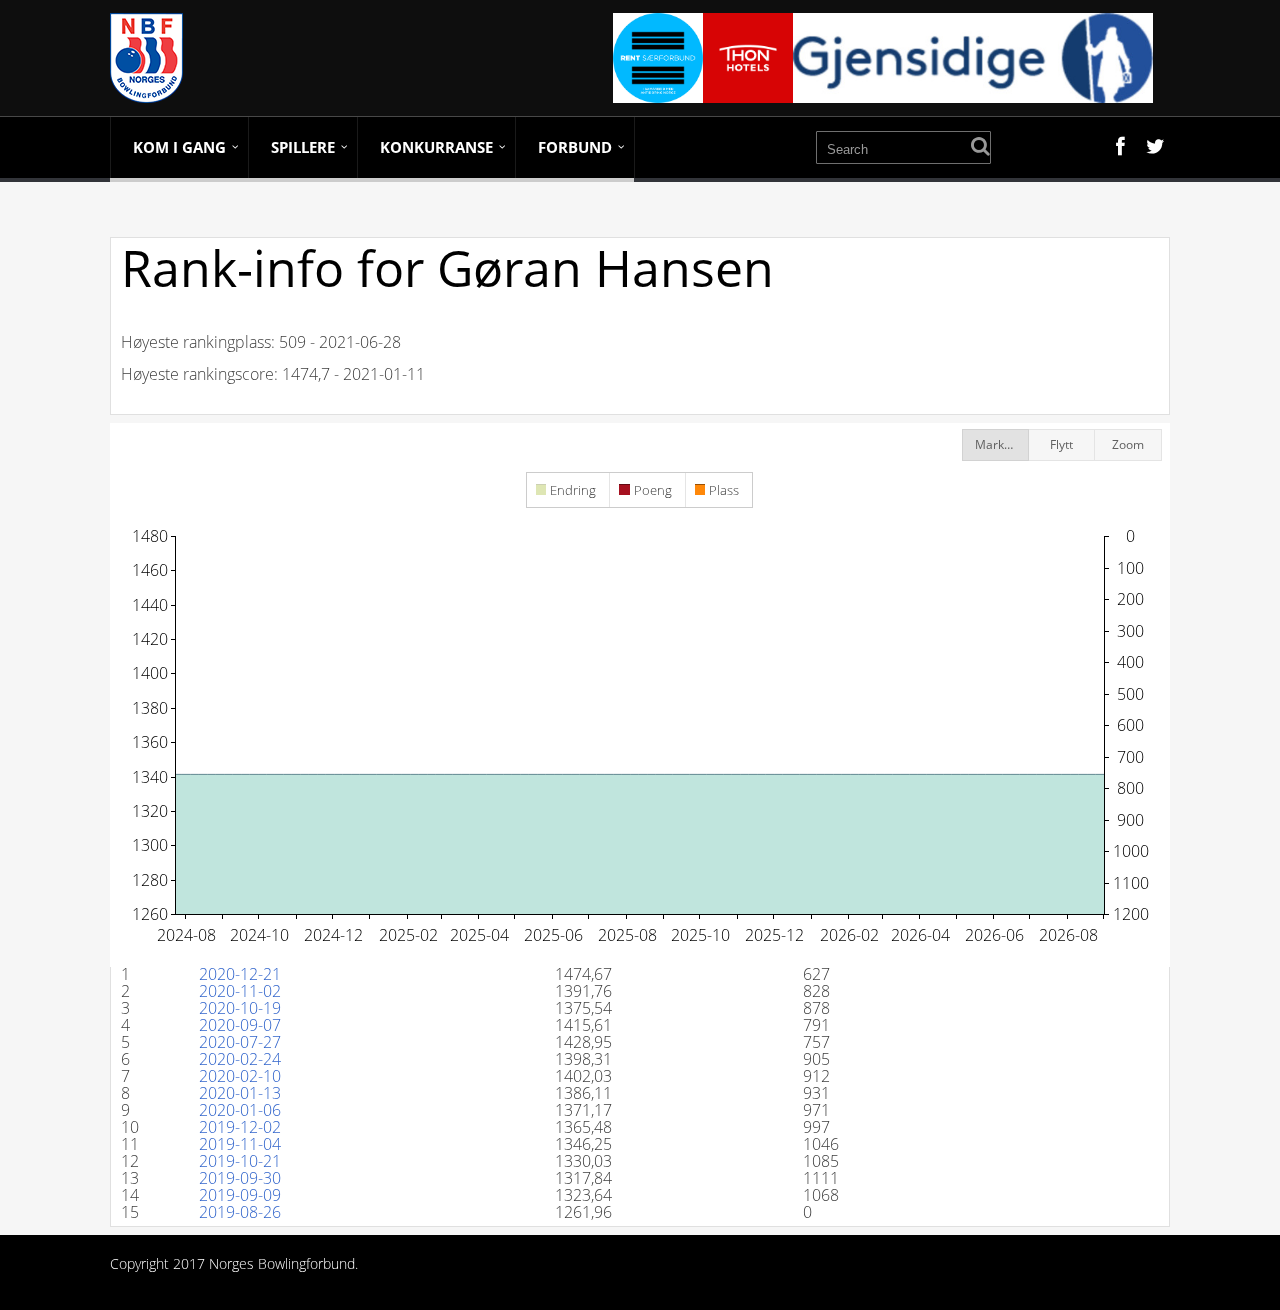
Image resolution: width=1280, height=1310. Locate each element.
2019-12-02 (240, 1127)
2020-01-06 (240, 1110)
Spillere (303, 147)
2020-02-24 (240, 1059)
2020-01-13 (240, 1093)
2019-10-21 (240, 1161)
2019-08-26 (240, 1212)
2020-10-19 (240, 1008)
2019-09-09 (240, 1195)
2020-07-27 (240, 1042)
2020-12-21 (240, 974)
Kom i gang (179, 147)
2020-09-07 (240, 1025)
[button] (995, 445)
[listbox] (639, 491)
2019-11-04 (240, 1144)
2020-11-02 (240, 991)
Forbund (575, 147)
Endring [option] (573, 490)
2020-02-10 (240, 1076)
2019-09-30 (240, 1178)
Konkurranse (436, 147)
